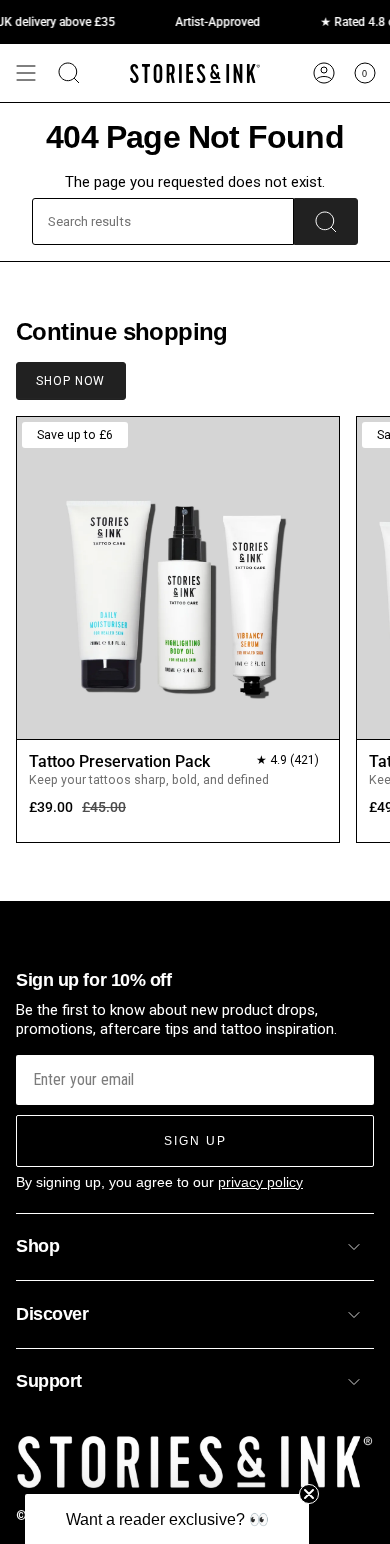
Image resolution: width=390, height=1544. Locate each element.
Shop (37, 1246)
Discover (52, 1314)
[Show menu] (26, 73)
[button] (167, 1519)
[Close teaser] (309, 1494)
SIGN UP (195, 1141)
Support (49, 1381)
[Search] (326, 221)
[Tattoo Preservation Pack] (178, 578)
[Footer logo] (195, 1462)
